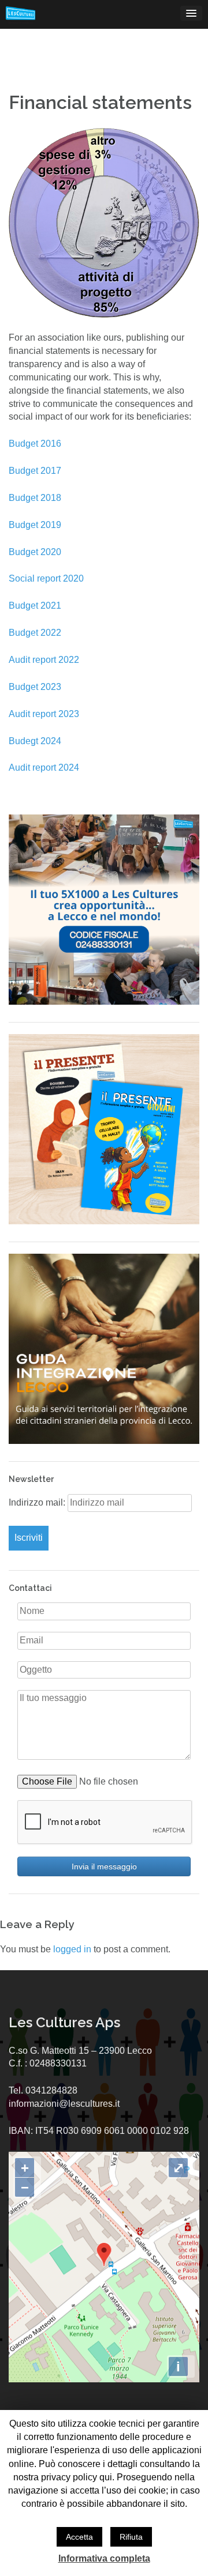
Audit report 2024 (44, 767)
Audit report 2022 (44, 660)
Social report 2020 (46, 578)
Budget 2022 (35, 633)
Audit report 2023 (44, 714)
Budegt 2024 (35, 741)
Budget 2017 (35, 471)
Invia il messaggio (104, 1866)
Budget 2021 (35, 606)
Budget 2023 (35, 687)
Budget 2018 (35, 498)
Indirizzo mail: (38, 1502)
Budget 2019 (35, 525)
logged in (72, 1949)
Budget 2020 (35, 552)
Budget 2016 (35, 444)
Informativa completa (104, 2558)
